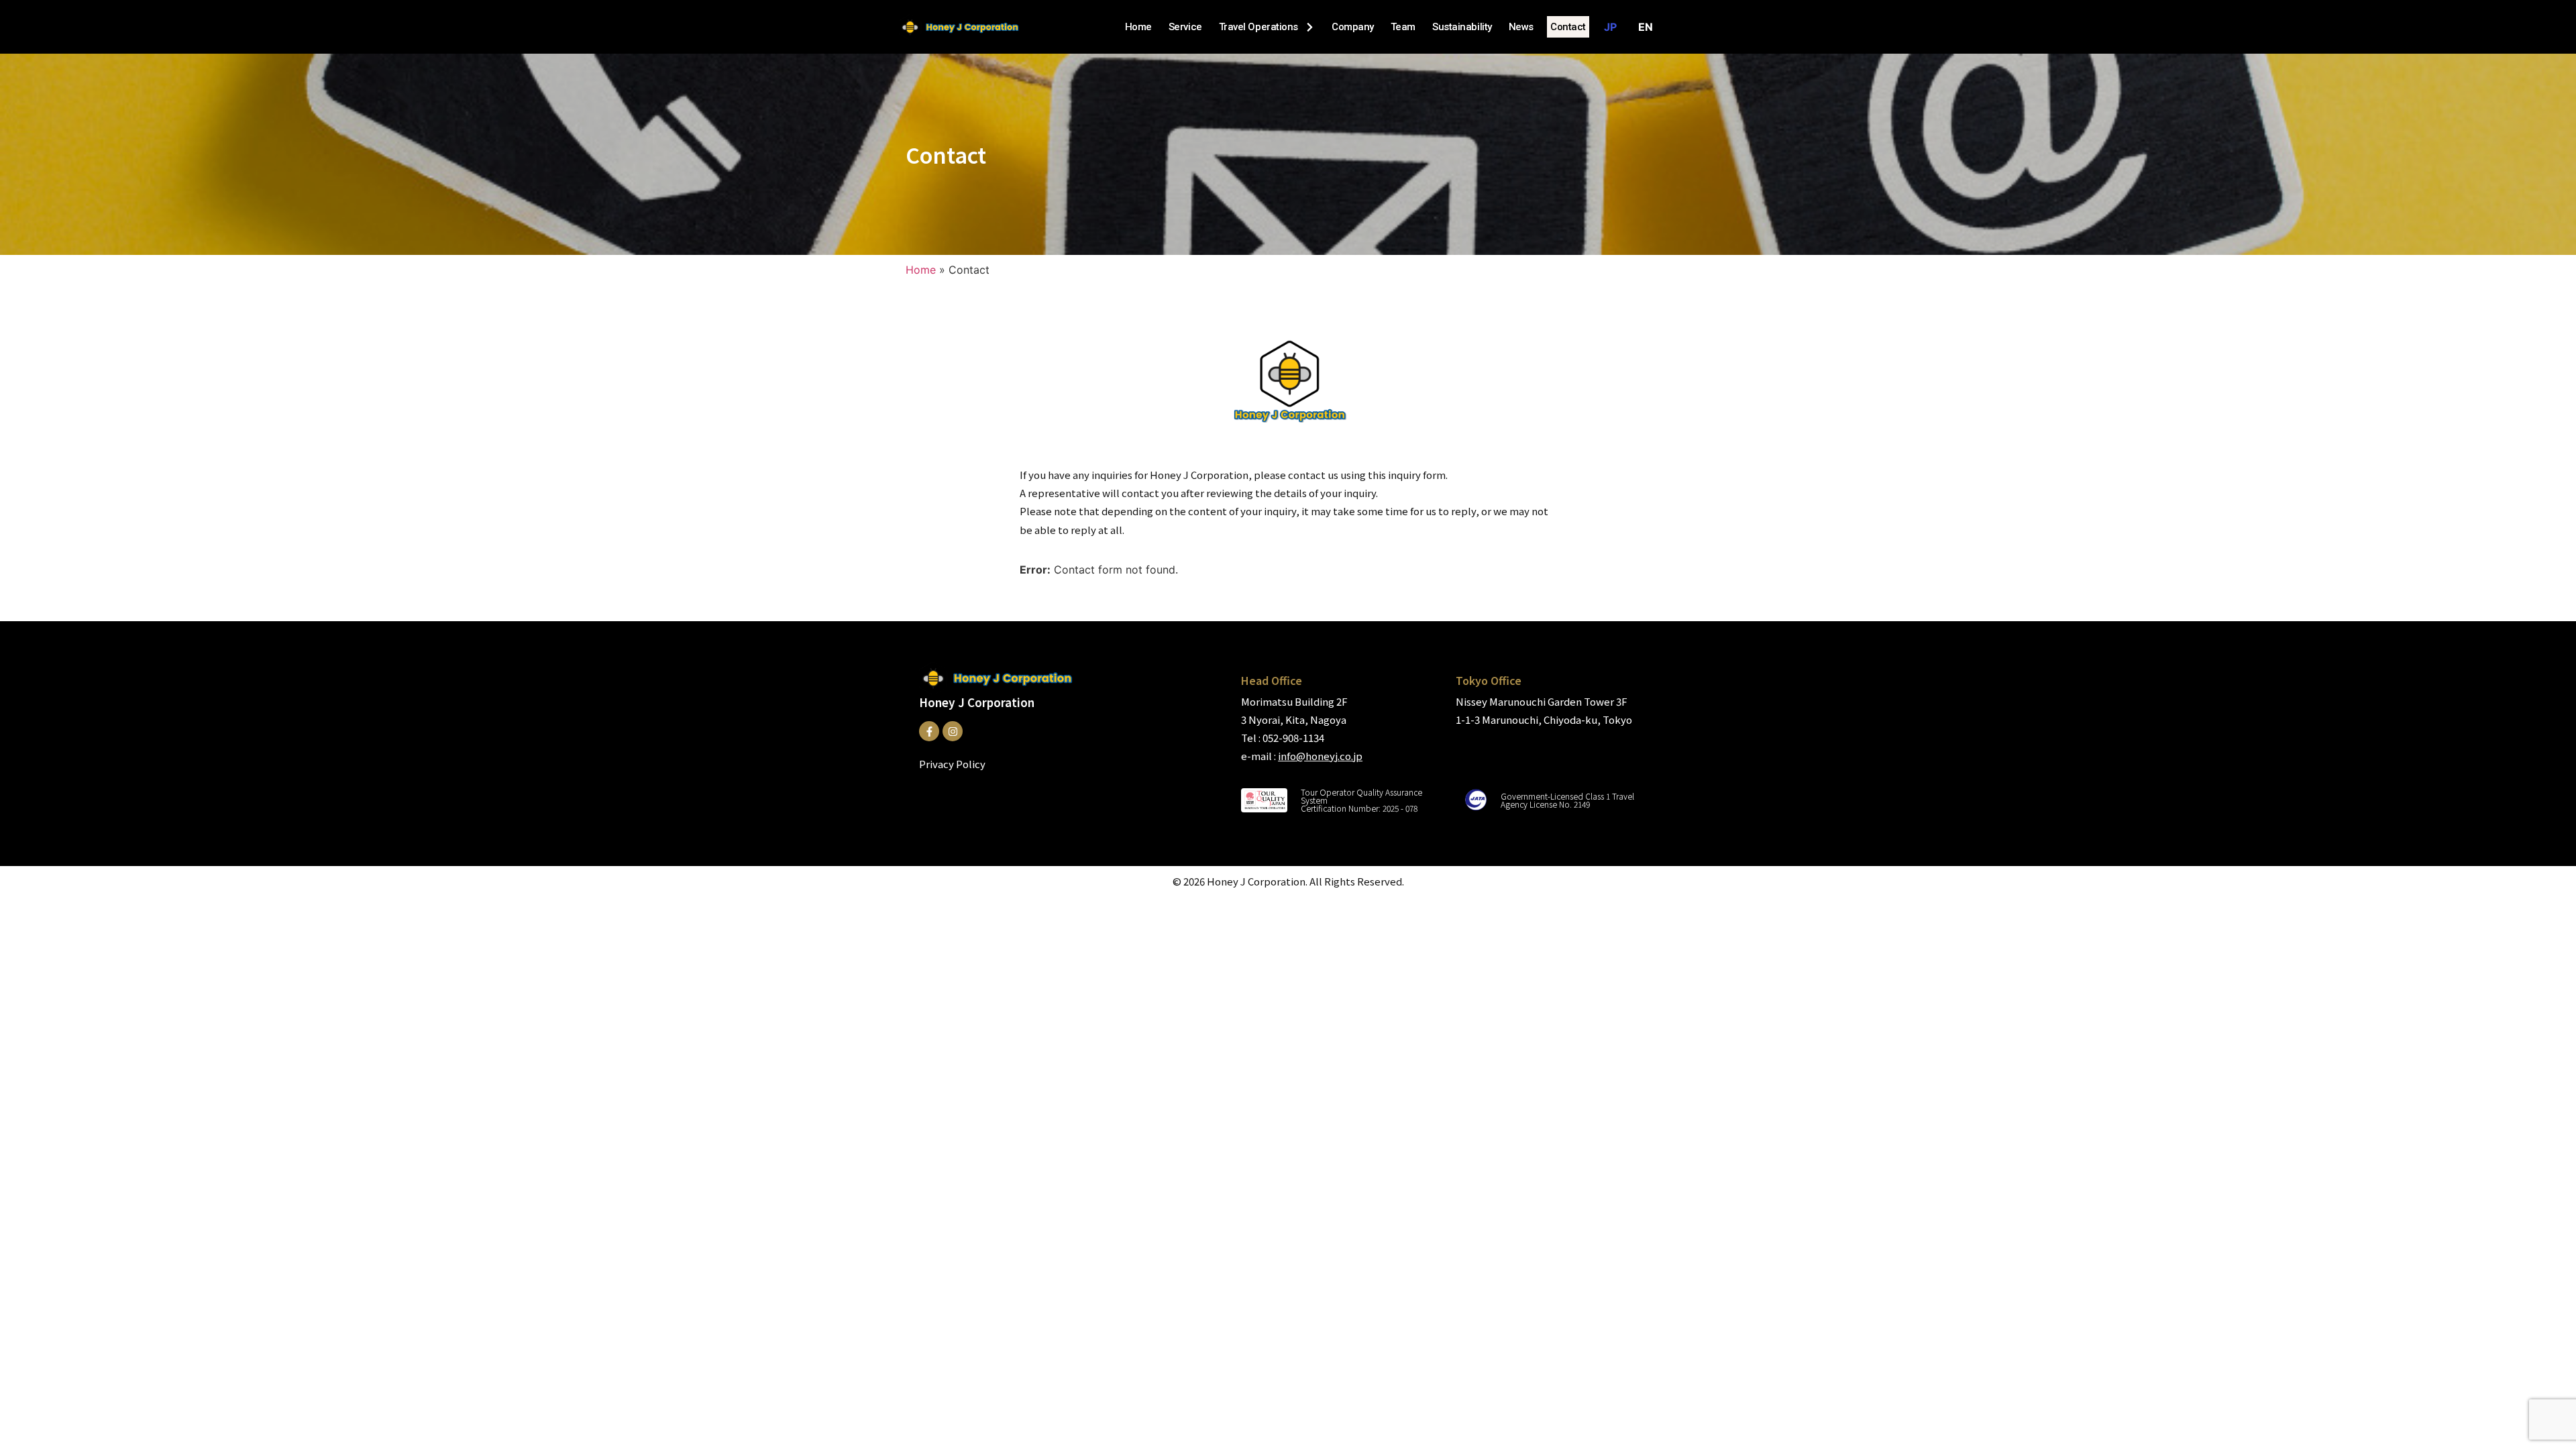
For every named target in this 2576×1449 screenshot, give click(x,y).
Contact (1568, 27)
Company (1353, 27)
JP (1610, 27)
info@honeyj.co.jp (1320, 756)
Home (1138, 27)
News (1521, 27)
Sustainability (1462, 27)
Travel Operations (1258, 27)
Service (1185, 27)
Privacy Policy (952, 764)
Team (1403, 27)
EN (1646, 27)
